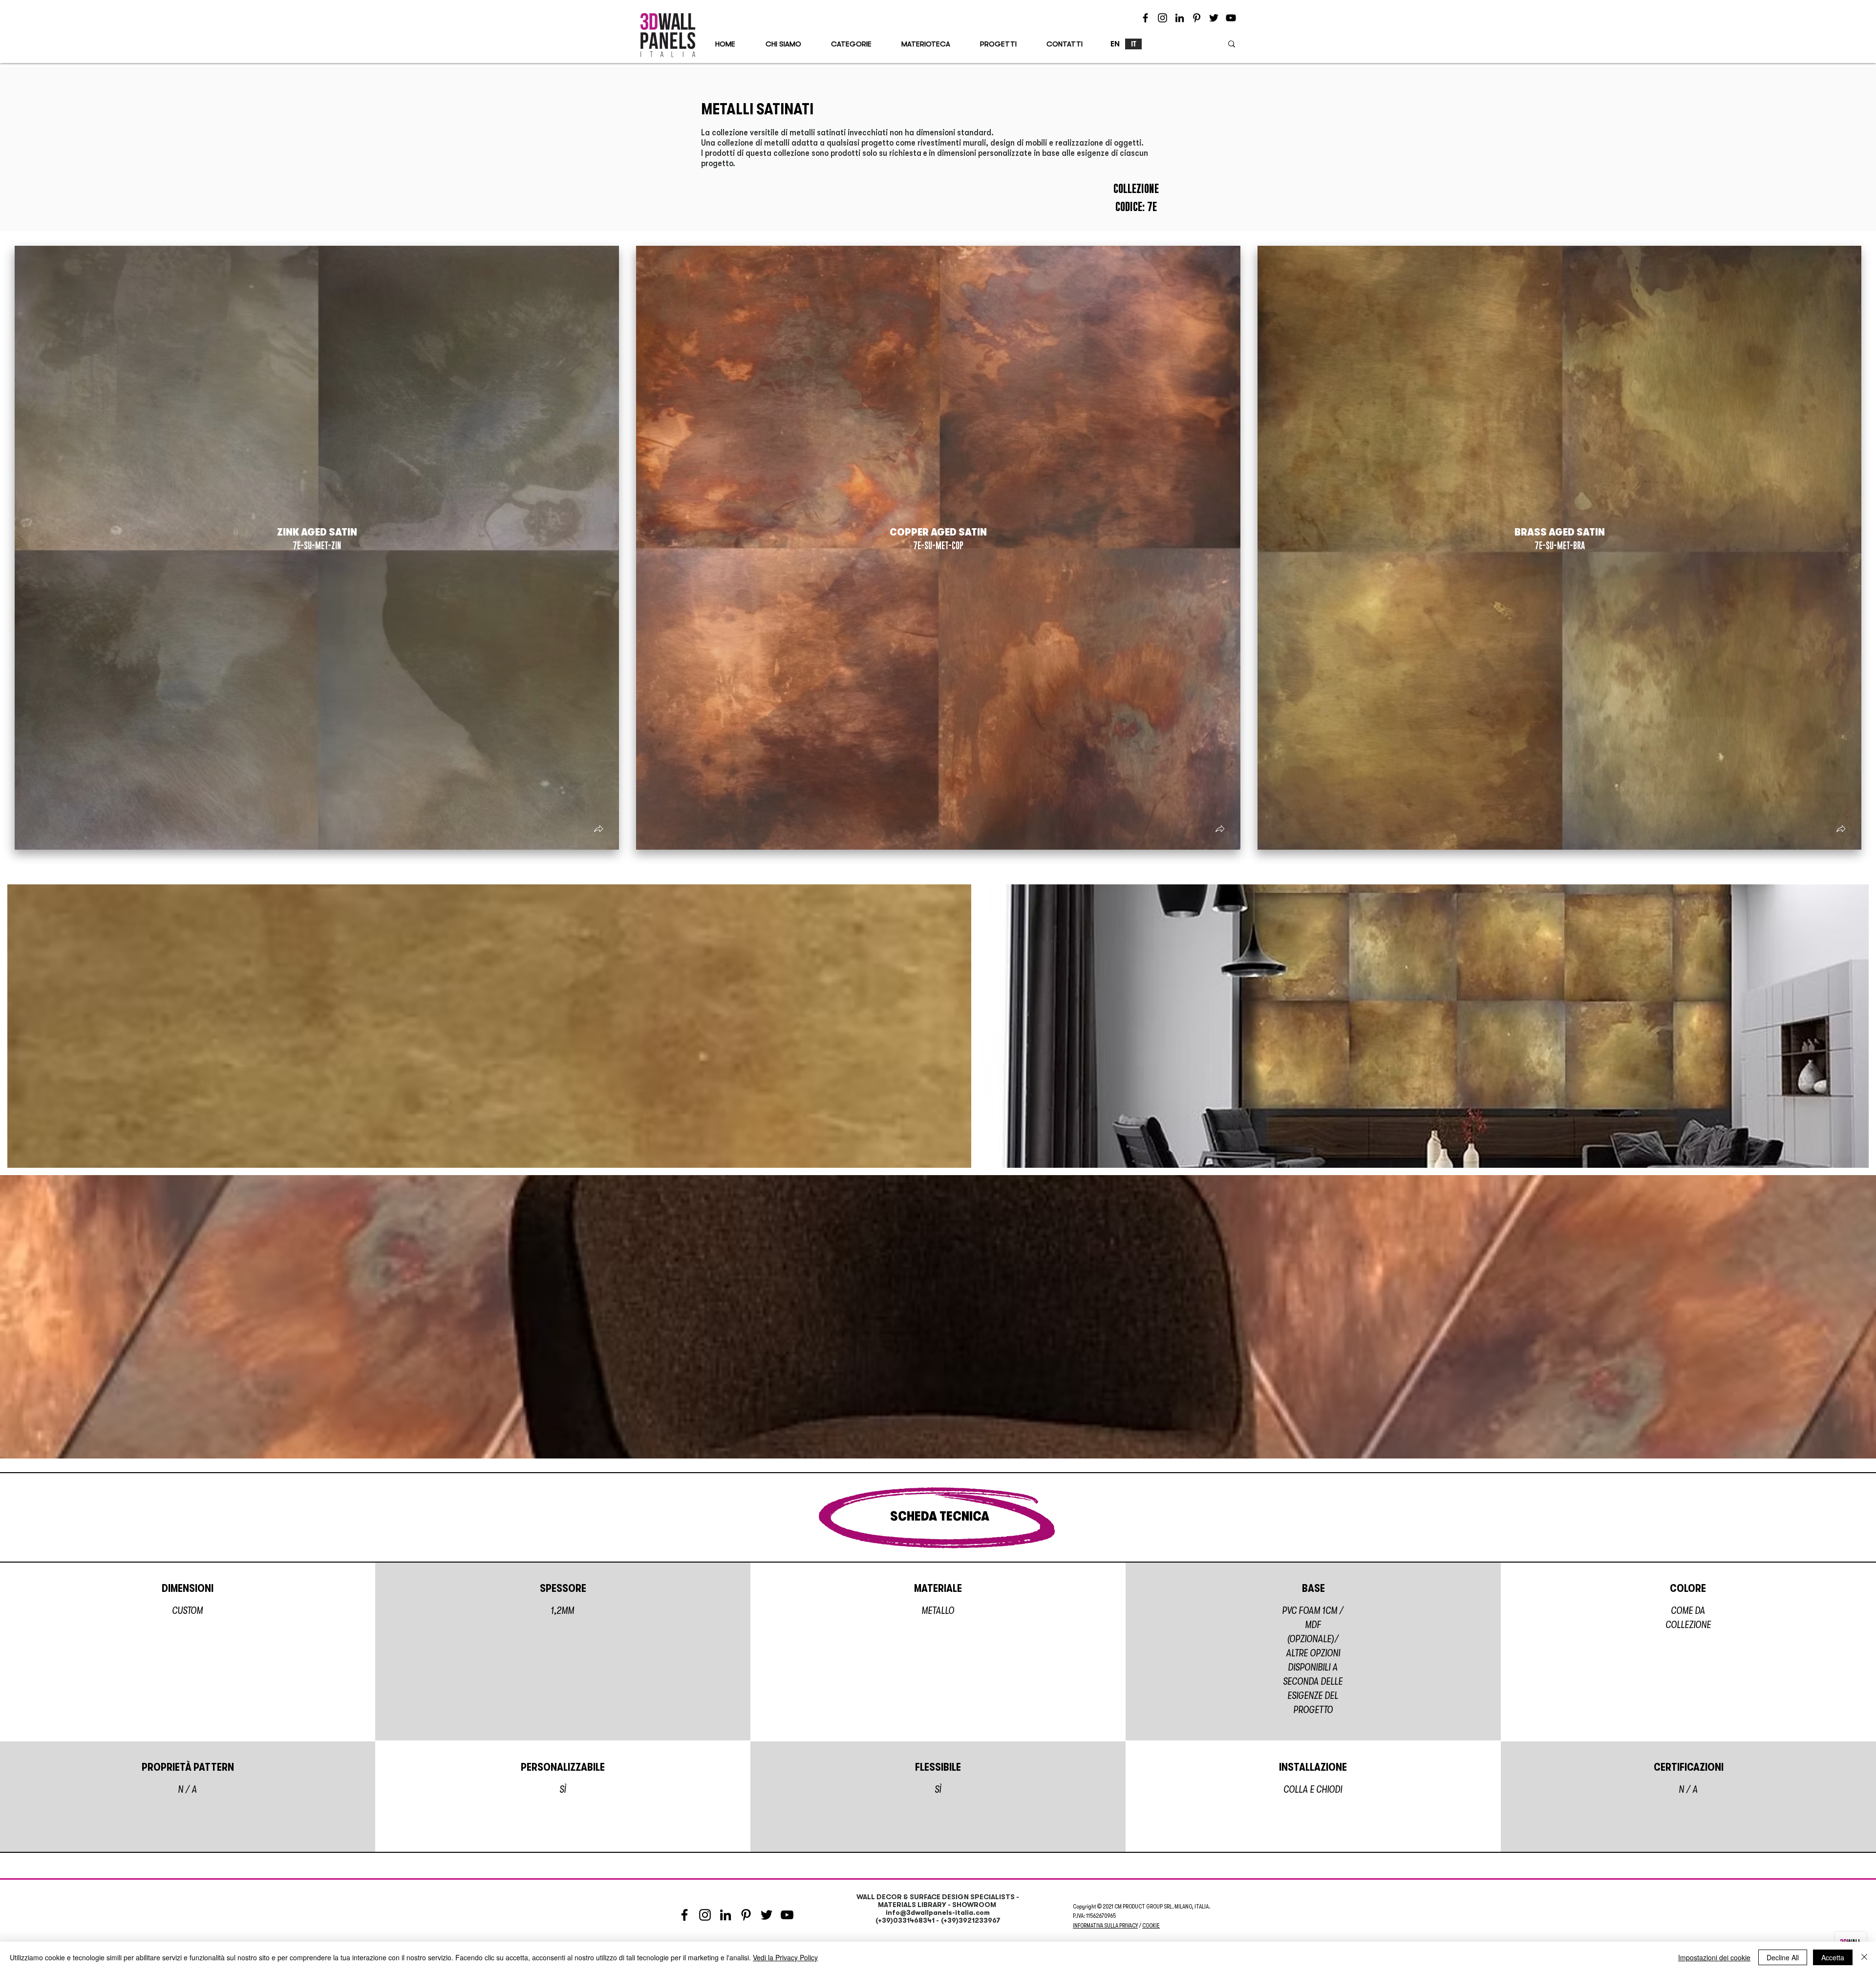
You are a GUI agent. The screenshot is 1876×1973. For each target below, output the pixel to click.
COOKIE (1151, 1926)
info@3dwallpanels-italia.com (938, 1912)
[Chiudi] (1864, 1957)
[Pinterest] (1197, 18)
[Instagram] (1162, 18)
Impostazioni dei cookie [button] (1714, 1957)
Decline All (1783, 1957)
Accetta (1833, 1957)
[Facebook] (1145, 18)
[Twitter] (1214, 18)
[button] (598, 830)
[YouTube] (1231, 18)
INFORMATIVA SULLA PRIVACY (1105, 1926)
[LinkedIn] (1180, 18)
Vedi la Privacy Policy (785, 1957)
